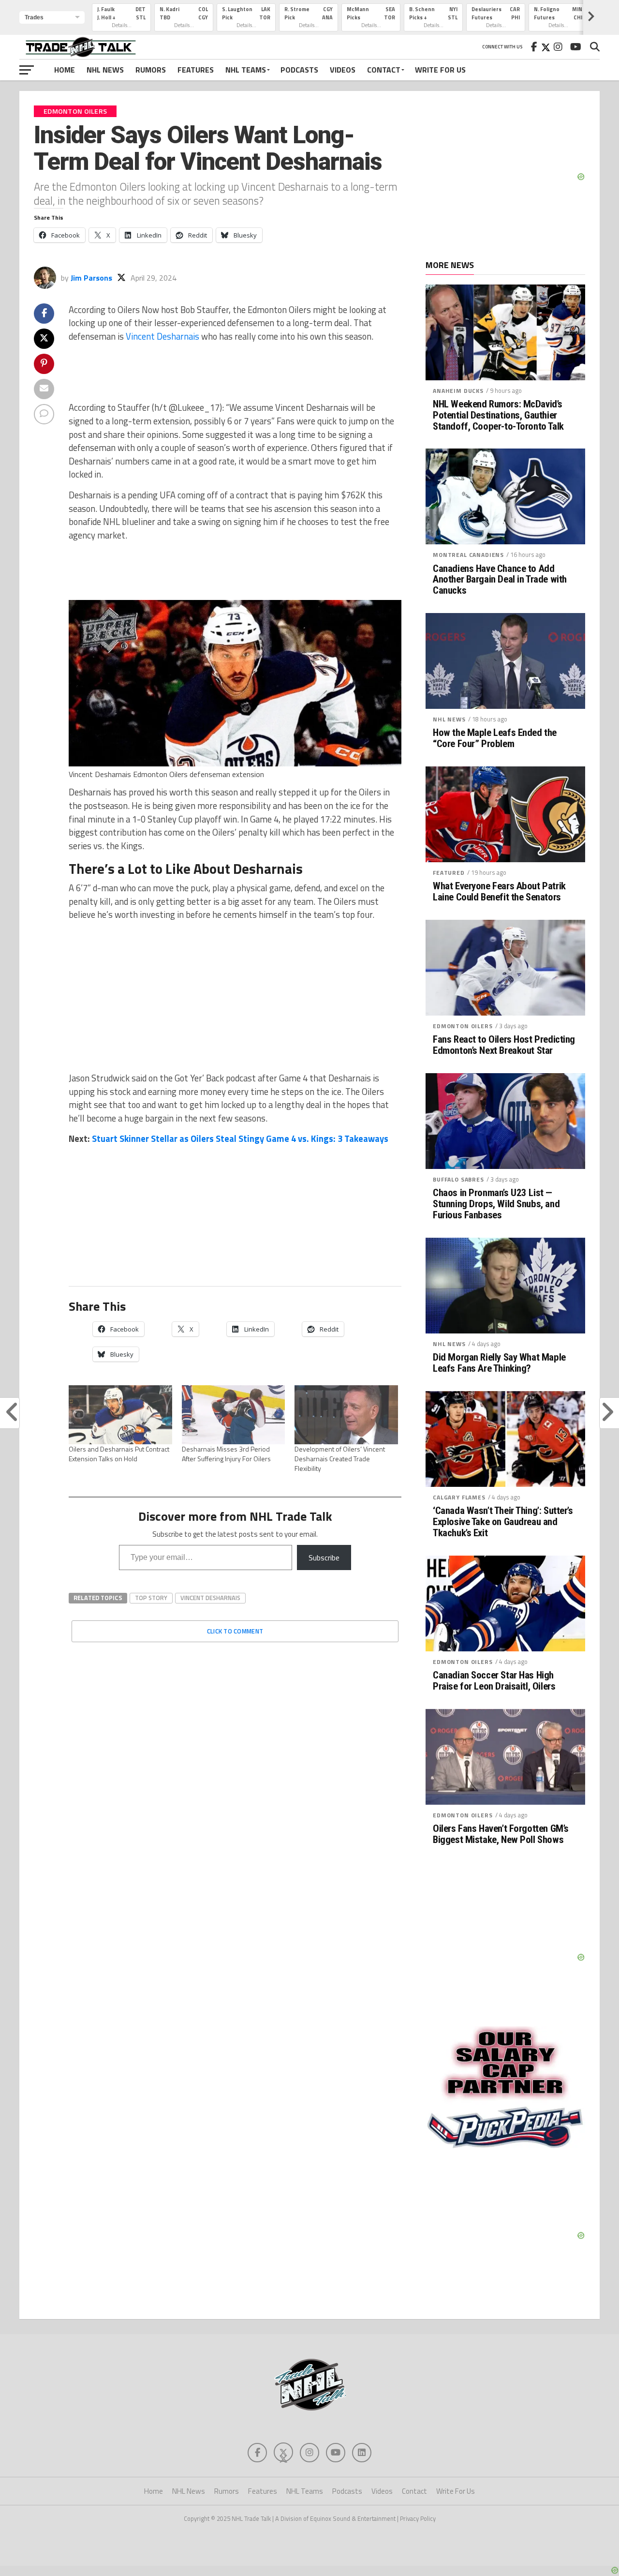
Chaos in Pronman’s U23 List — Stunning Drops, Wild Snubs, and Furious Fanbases (496, 1204)
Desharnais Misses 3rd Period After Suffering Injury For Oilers (226, 1454)
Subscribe (324, 1558)
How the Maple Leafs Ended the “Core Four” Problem (495, 738)
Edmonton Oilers (463, 1026)
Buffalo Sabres (458, 1179)
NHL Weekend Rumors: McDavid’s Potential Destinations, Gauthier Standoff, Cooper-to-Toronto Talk (498, 415)
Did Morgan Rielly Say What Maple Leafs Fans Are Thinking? (499, 1363)
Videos (343, 70)
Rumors (151, 70)
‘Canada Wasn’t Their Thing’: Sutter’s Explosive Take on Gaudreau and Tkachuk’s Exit (503, 1522)
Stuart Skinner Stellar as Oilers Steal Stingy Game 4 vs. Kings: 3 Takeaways (240, 1138)
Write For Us (440, 70)
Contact (384, 70)
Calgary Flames (459, 1497)
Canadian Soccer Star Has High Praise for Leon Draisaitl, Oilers (494, 1681)
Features (196, 70)
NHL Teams (246, 70)
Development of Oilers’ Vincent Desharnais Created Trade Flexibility (340, 1459)
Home (65, 70)
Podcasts (299, 70)
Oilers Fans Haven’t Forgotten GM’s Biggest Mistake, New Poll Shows (501, 1834)
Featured (449, 873)
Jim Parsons (91, 278)
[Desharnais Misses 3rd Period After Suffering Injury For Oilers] (234, 1415)
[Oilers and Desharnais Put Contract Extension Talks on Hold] (120, 1415)
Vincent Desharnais (162, 336)
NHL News (105, 70)
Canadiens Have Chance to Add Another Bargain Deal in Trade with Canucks (500, 580)
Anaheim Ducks (458, 391)
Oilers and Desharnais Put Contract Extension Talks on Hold (119, 1454)
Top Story (151, 1598)
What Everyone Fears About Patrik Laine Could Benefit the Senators (499, 892)
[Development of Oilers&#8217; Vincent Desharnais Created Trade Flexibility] (346, 1415)
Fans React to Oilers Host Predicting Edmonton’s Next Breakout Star (504, 1045)
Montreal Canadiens (468, 555)
